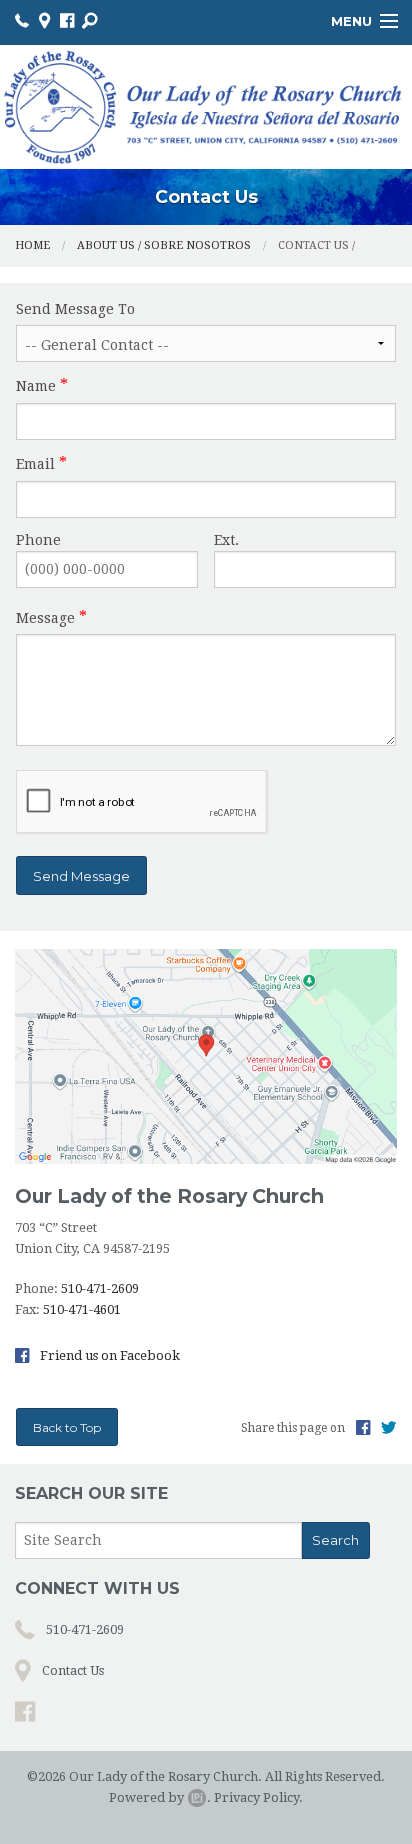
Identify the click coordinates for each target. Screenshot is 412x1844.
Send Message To (75, 309)
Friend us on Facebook (108, 1355)
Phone (38, 540)
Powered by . (160, 1797)
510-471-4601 (82, 1309)
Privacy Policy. (258, 1797)
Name (36, 386)
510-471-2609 (100, 1288)
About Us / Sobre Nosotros (164, 245)
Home (32, 245)
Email (35, 464)
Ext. (226, 540)
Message (45, 618)
